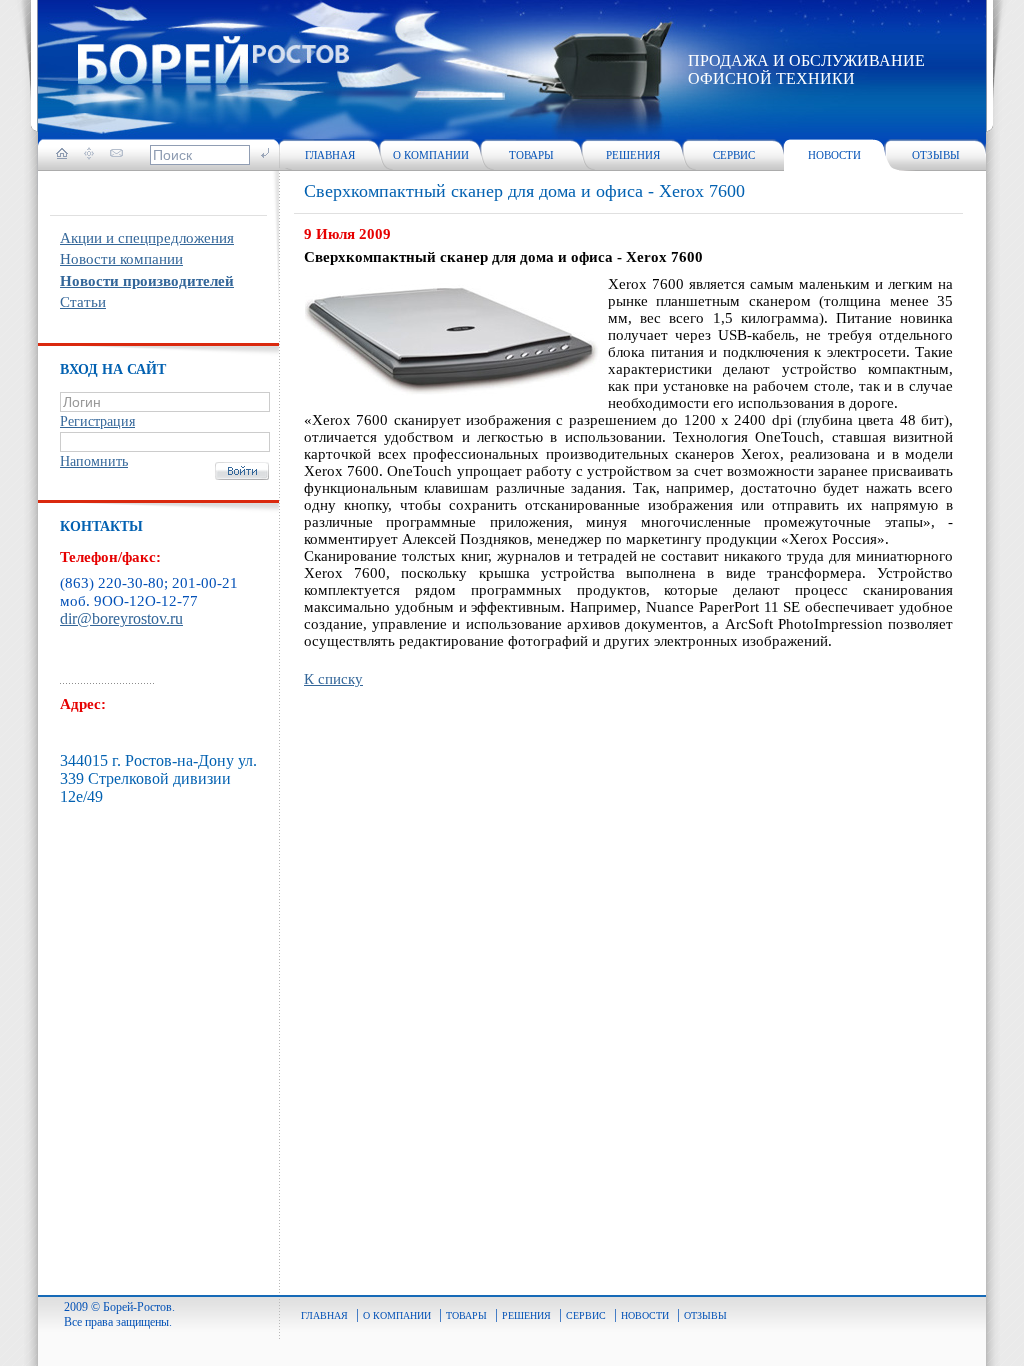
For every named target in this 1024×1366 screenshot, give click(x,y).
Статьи (83, 302)
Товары (531, 155)
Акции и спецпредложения (147, 238)
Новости (834, 155)
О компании (431, 155)
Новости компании (121, 259)
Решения (633, 155)
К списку (333, 679)
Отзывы (936, 155)
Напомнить (94, 461)
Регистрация (97, 421)
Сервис (734, 155)
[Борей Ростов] (214, 63)
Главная (330, 155)
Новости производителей (147, 281)
